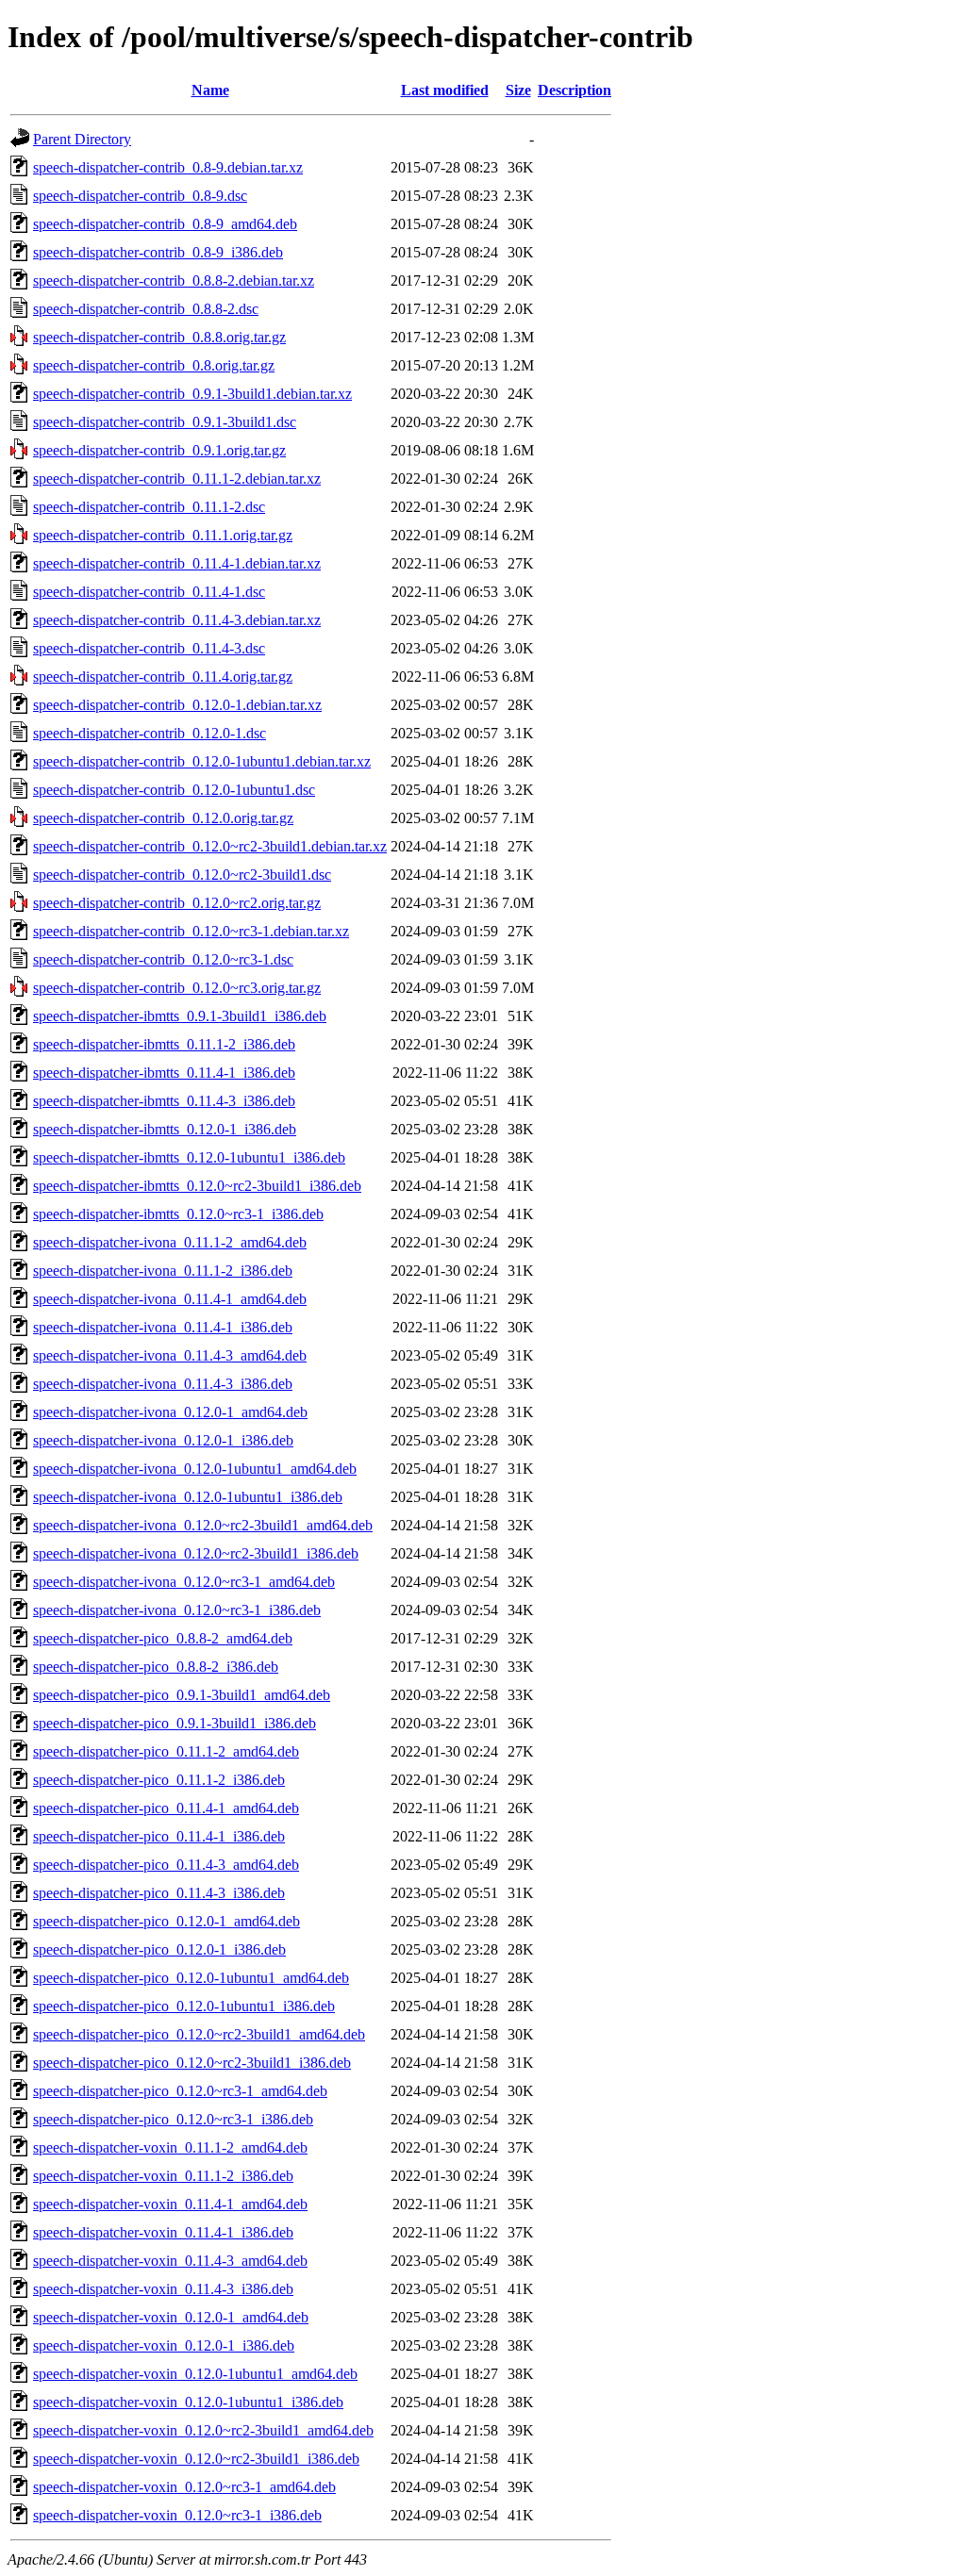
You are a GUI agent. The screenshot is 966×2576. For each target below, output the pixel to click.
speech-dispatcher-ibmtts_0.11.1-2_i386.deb (164, 1044)
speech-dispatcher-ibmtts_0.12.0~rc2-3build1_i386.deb (197, 1186)
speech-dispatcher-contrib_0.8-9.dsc (140, 196)
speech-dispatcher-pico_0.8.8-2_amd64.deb (163, 1638)
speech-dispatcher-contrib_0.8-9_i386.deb (158, 252)
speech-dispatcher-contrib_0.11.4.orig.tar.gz (163, 677)
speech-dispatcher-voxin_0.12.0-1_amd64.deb (171, 2317)
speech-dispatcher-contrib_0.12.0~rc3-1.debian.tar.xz (191, 931)
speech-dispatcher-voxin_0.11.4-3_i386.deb (163, 2289)
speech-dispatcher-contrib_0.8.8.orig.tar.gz (159, 337)
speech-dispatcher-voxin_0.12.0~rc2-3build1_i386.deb (196, 2459)
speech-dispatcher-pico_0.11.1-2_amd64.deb (166, 1751)
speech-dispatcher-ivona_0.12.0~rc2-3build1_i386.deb (196, 1553)
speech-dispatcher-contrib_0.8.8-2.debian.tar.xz (174, 281)
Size (518, 90)
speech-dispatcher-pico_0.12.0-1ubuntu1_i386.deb (184, 2006)
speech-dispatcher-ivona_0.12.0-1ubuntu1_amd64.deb (195, 1469)
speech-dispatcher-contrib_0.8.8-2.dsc (146, 309)
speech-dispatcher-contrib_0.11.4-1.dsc (149, 592)
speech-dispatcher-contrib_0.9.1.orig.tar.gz (159, 450)
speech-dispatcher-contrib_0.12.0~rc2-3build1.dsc (182, 875)
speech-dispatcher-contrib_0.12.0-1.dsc (150, 733)
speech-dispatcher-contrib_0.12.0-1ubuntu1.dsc (174, 790)
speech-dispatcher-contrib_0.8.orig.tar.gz (154, 365)
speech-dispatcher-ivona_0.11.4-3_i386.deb (163, 1384)
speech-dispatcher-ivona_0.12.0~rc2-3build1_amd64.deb (203, 1525)
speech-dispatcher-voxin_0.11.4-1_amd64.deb (170, 2204)
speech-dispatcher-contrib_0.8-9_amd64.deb (165, 224)
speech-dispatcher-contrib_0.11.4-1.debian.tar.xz (177, 563)
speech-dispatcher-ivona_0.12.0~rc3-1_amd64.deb (184, 1582)
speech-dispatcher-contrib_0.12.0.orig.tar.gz (163, 818)
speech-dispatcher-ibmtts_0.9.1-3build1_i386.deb (180, 1016)
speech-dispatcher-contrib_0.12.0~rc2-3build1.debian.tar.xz (210, 846)
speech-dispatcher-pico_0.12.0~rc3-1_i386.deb (173, 2119)
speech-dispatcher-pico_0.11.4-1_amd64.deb (166, 1808)
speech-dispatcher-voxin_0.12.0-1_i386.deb (164, 2345)
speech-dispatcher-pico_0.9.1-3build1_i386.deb (175, 1723)
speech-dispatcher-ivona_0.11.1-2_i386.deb (163, 1271)
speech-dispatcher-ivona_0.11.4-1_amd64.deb (170, 1299)
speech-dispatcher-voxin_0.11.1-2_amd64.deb (170, 2147)
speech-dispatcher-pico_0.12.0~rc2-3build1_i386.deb (192, 2063)
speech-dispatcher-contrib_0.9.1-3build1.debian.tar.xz (192, 394)
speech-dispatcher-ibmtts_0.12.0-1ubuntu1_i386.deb (189, 1157)
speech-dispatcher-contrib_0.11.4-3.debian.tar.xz (177, 620)
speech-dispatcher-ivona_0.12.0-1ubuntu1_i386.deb (188, 1497)
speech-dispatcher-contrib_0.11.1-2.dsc (149, 507)
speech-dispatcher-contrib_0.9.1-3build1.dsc (165, 422)
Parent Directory (82, 139)
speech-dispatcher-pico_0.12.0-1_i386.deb (159, 1949)
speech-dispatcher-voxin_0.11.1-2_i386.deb (163, 2176)
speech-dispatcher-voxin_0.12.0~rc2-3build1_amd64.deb (203, 2430)
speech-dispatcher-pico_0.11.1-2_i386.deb (159, 1780)
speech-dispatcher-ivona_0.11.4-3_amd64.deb (170, 1355)
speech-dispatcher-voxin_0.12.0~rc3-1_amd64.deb (184, 2487)
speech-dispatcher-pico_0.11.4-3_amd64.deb (166, 1865)
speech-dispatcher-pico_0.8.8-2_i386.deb (156, 1667)
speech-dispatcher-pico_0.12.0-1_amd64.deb (167, 1921)
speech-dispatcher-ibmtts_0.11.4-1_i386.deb (164, 1073)
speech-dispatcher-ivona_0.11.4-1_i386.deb (163, 1327)
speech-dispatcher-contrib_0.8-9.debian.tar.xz (168, 167)
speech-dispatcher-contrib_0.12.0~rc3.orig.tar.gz (177, 988)
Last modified (445, 90)
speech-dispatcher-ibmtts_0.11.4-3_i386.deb (164, 1101)
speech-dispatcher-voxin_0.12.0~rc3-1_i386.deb (177, 2515)
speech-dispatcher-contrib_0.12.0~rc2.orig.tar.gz (177, 903)
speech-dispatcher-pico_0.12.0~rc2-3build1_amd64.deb (199, 2034)
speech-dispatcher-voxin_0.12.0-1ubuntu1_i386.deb (188, 2402)
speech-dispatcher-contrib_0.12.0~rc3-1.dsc (163, 959)
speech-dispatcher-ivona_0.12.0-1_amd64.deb (170, 1412)
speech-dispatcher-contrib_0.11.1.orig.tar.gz (163, 535)
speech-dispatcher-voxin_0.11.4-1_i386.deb (163, 2232)
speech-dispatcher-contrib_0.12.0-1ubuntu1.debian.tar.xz (202, 761)
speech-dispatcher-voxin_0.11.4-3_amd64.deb (170, 2261)
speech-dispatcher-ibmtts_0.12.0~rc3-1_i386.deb (178, 1214)
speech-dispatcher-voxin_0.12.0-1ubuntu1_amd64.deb (195, 2374)
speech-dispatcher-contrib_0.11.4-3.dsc (149, 648)
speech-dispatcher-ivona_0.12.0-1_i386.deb (163, 1440)
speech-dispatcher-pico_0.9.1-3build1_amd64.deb (182, 1695)
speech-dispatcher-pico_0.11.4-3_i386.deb (159, 1893)
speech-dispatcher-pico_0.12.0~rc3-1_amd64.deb (180, 2091)
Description (575, 90)
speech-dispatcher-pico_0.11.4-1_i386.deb (159, 1836)
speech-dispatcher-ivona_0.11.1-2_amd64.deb (170, 1242)
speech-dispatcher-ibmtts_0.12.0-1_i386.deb (165, 1129)
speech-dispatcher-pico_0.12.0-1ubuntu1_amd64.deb (191, 1978)
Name (210, 90)
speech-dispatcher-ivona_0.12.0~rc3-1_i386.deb (177, 1610)
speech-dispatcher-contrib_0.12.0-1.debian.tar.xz (177, 705)
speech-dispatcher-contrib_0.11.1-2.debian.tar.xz (177, 479)
